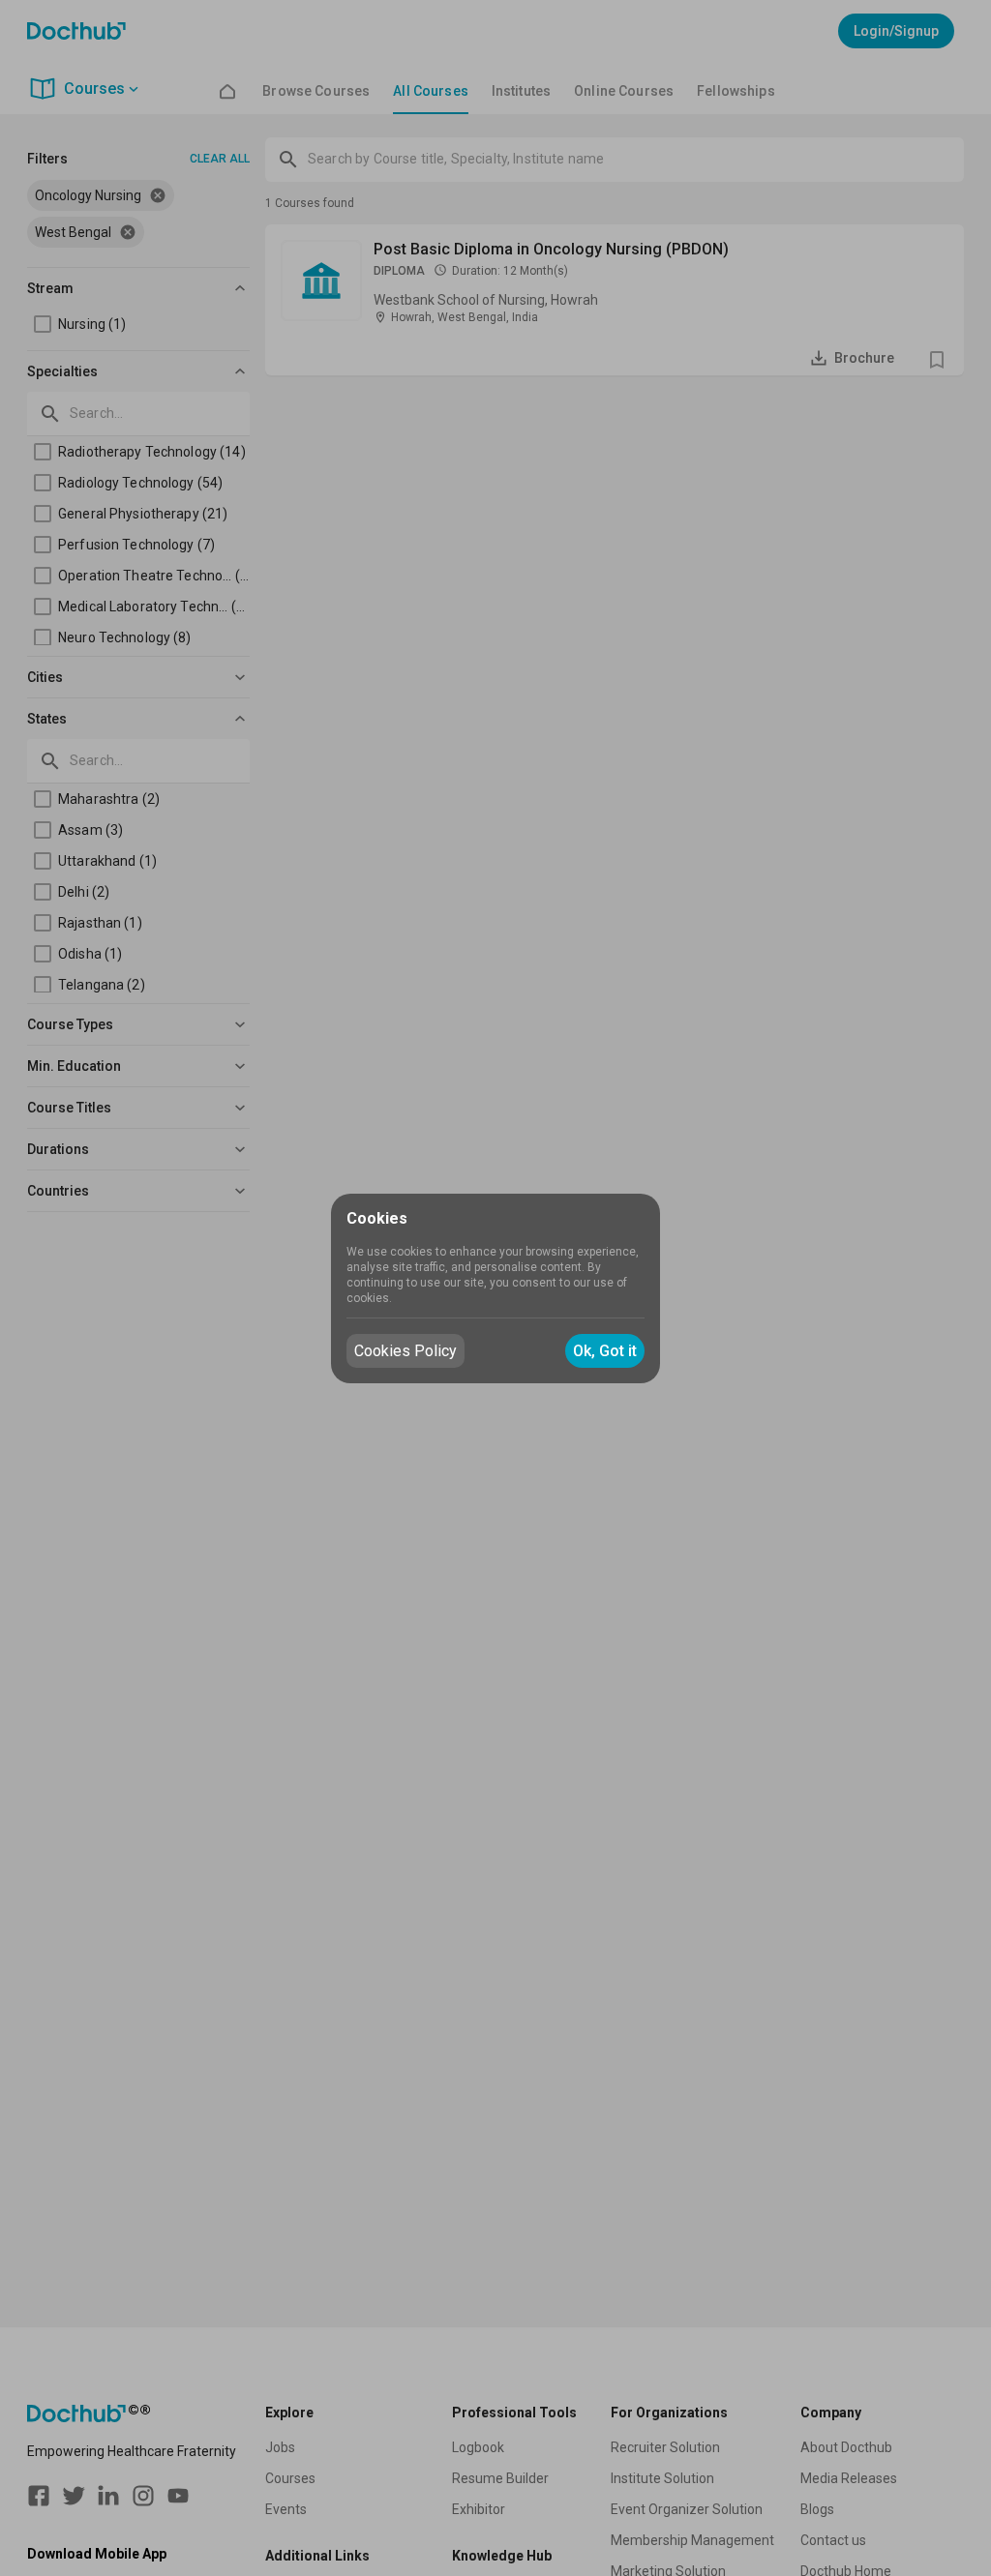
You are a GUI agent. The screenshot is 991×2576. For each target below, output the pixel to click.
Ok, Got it (605, 1351)
